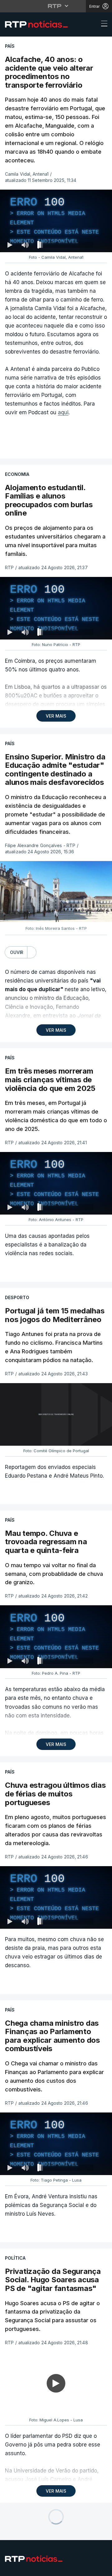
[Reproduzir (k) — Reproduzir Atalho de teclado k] (10, 2569)
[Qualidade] (87, 2569)
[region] (56, 1288)
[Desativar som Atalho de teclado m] (25, 2569)
